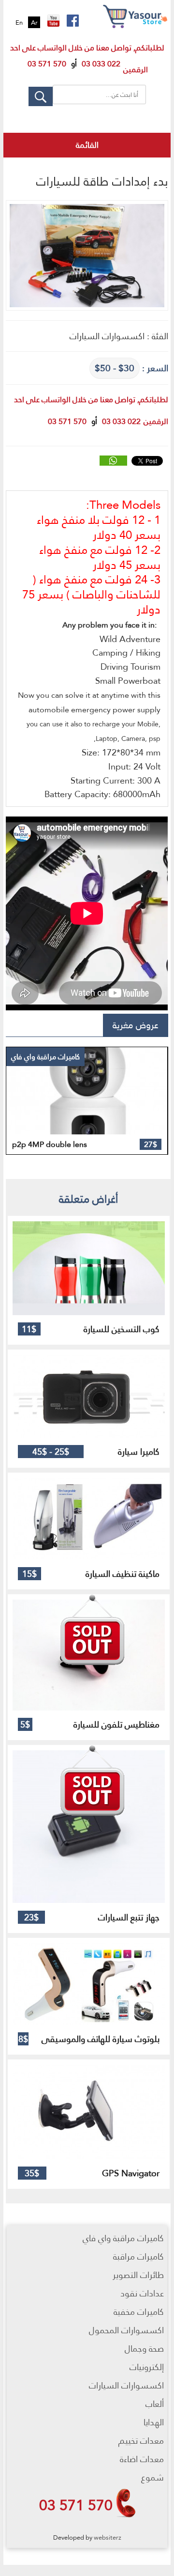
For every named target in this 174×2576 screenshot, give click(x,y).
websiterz (108, 2537)
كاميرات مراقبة (138, 2256)
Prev (14, 1088)
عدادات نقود (142, 2293)
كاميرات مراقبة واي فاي (123, 2238)
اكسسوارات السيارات (126, 2385)
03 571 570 (76, 2505)
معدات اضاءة (142, 2459)
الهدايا (154, 2422)
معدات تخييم (141, 2441)
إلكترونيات (147, 2367)
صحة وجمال (144, 2348)
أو (74, 64)
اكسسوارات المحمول (126, 2330)
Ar (34, 22)
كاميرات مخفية (139, 2312)
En (19, 22)
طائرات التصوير (138, 2275)
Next (141, 1088)
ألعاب (155, 2404)
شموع (152, 2477)
